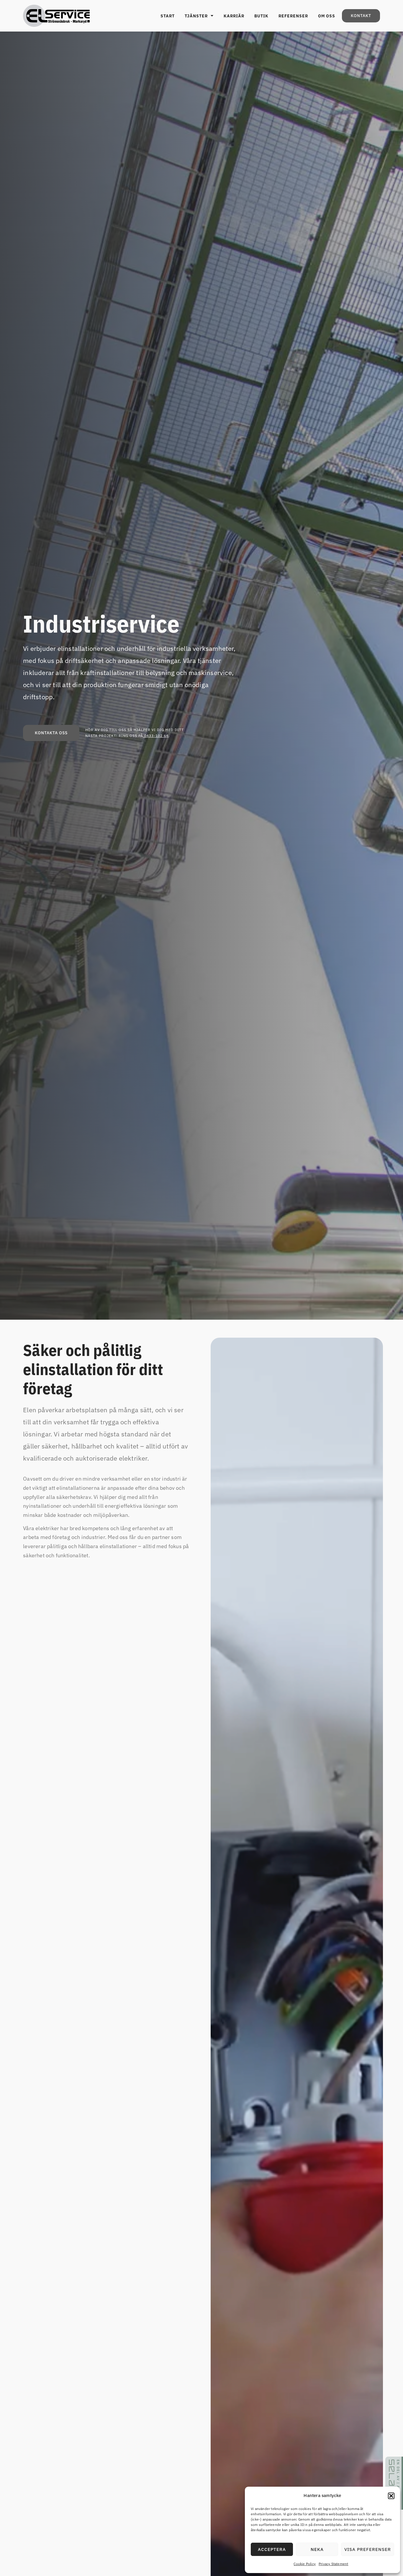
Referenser (293, 16)
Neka (317, 2549)
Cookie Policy (305, 2564)
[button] (391, 2496)
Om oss (327, 16)
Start (168, 16)
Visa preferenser (368, 2549)
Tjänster (196, 16)
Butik (261, 16)
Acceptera (272, 2549)
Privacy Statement (333, 2564)
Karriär (234, 16)
